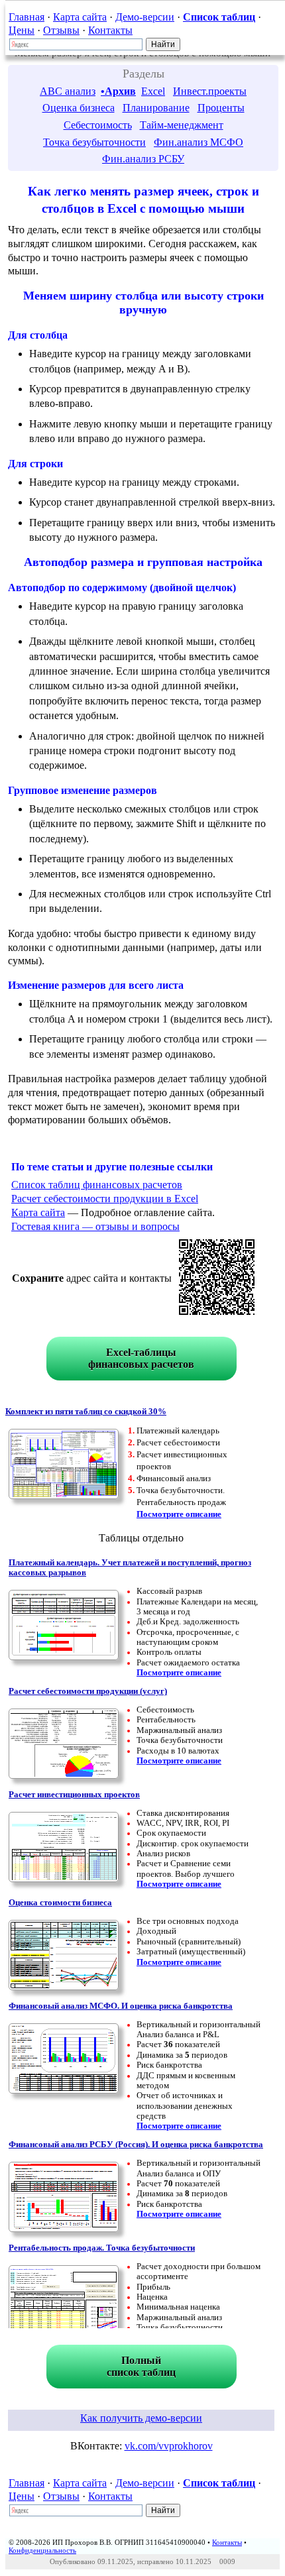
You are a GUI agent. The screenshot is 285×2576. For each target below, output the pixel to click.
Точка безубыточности (94, 142)
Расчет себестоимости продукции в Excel (105, 1199)
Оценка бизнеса (79, 108)
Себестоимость (98, 125)
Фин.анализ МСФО (199, 142)
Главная (27, 17)
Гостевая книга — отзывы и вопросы (95, 1226)
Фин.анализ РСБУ (143, 159)
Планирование (156, 108)
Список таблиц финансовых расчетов (97, 1185)
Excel (153, 91)
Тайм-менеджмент (182, 125)
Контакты (110, 30)
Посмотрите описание (179, 1514)
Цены (22, 30)
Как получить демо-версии (141, 2418)
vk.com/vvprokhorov (169, 2446)
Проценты (221, 108)
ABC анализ (68, 91)
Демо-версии (145, 17)
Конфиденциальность (42, 2550)
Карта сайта (80, 17)
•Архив (118, 91)
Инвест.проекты (210, 91)
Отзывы (61, 30)
